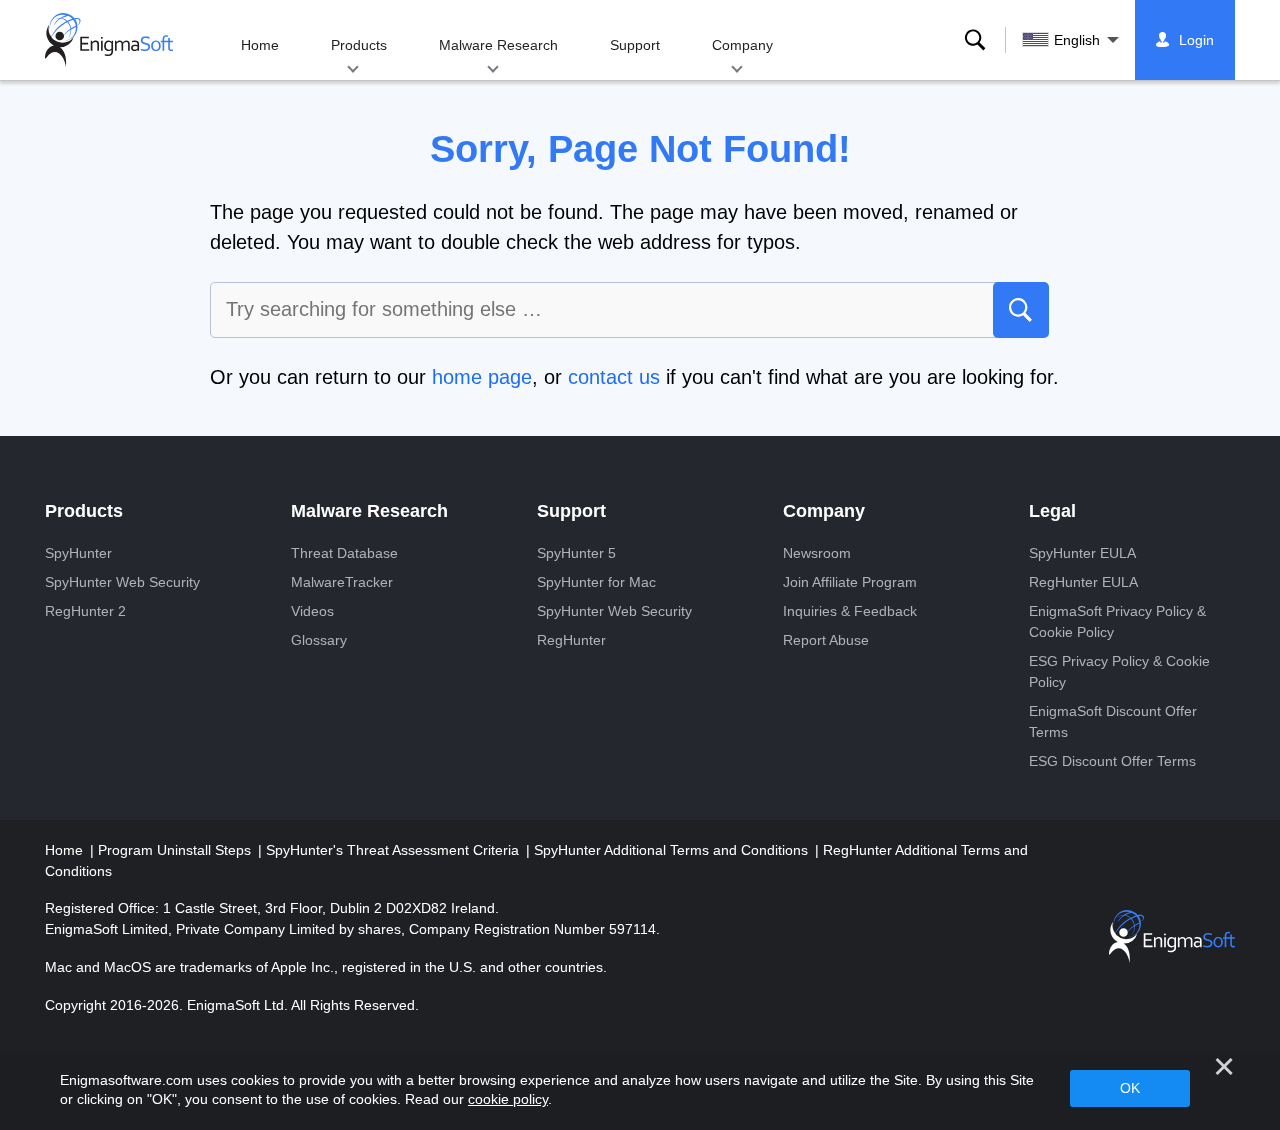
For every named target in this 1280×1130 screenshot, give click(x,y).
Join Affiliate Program (850, 582)
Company (742, 45)
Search (975, 40)
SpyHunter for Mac (596, 582)
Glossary (319, 640)
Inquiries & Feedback (850, 611)
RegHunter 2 (85, 611)
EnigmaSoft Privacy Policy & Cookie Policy (1117, 621)
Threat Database (344, 553)
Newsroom (817, 553)
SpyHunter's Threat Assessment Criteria (394, 850)
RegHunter (571, 640)
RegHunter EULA (1083, 582)
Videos (312, 611)
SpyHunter (78, 553)
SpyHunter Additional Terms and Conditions (673, 850)
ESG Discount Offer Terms (1112, 761)
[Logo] (109, 40)
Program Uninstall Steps (176, 850)
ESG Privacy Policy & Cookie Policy (1119, 671)
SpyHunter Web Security (122, 582)
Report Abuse (826, 640)
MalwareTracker (342, 582)
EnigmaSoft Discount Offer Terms (1113, 721)
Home (260, 45)
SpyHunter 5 (576, 553)
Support (635, 45)
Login (1196, 40)
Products (359, 45)
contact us (614, 377)
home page (482, 377)
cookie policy (508, 1099)
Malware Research (498, 45)
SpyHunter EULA (1082, 553)
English (1077, 40)
